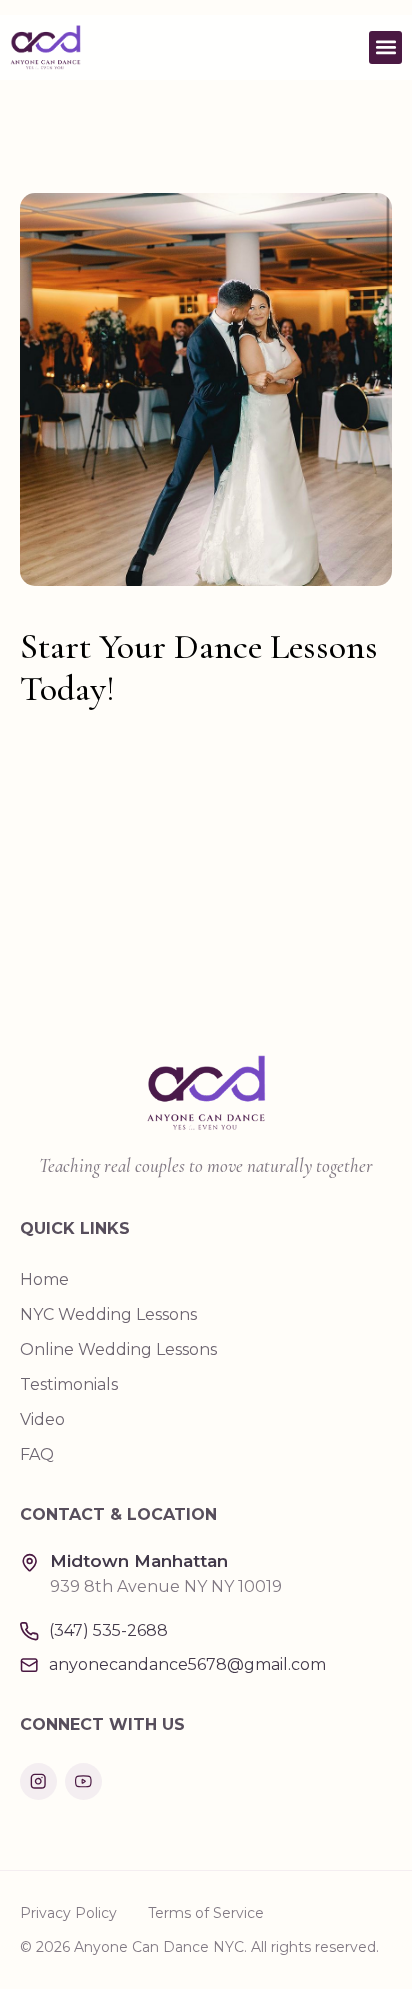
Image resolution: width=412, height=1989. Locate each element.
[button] (385, 47)
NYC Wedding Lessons (108, 1314)
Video (42, 1419)
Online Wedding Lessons (118, 1349)
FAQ (37, 1454)
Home (44, 1279)
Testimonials (69, 1384)
